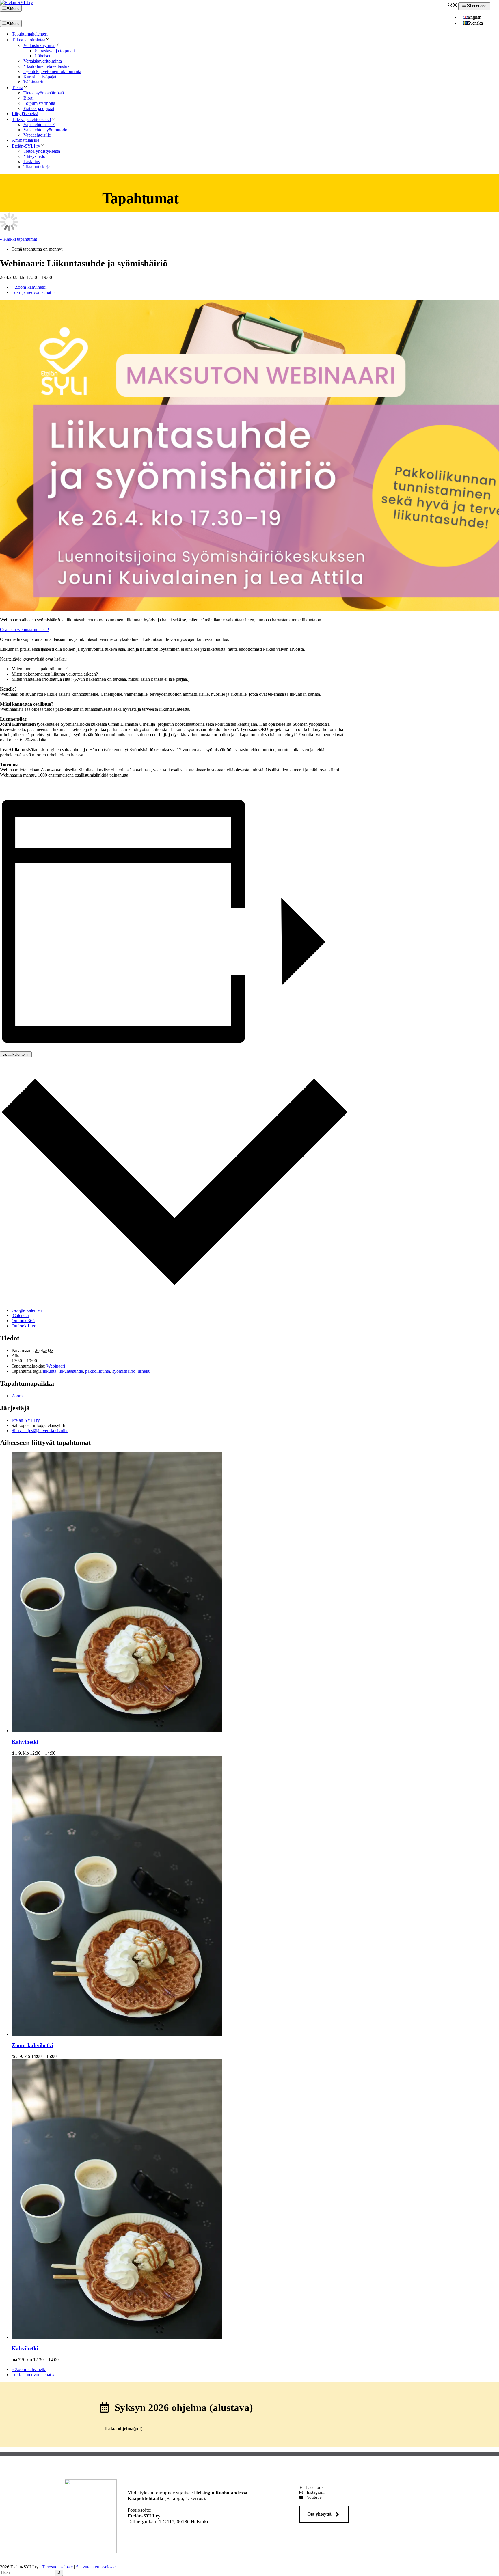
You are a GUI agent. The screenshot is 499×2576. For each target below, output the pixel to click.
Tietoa (17, 88)
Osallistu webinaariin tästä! (25, 629)
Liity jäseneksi (25, 114)
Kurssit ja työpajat (40, 77)
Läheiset (43, 56)
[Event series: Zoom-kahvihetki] (60, 2056)
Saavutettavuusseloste (96, 2567)
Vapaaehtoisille (37, 135)
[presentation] (117, 1731)
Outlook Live (24, 1326)
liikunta (50, 1371)
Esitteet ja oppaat (39, 108)
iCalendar (20, 1315)
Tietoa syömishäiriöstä (44, 93)
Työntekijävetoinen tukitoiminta (52, 71)
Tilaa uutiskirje (37, 167)
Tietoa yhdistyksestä (42, 151)
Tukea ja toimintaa (29, 40)
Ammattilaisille (26, 140)
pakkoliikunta (98, 1371)
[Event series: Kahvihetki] (59, 1753)
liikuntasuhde (71, 1371)
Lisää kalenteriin (16, 1054)
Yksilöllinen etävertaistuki (47, 66)
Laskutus (32, 162)
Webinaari (56, 1366)
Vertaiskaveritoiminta (43, 61)
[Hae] (59, 2573)
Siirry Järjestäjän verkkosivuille (40, 1431)
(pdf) (124, 2429)
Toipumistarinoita (39, 103)
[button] (453, 6)
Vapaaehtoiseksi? (39, 125)
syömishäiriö (124, 1371)
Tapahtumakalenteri (30, 34)
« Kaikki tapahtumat (18, 239)
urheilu (144, 1371)
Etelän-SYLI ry (26, 146)
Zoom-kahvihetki (29, 287)
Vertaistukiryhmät (39, 45)
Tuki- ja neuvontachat (33, 292)
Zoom (17, 1396)
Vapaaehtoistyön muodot (46, 130)
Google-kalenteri (27, 1310)
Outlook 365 (23, 1321)
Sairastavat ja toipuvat (55, 51)
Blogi (28, 98)
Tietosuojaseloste (57, 2567)
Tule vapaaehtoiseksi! (31, 119)
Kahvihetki (25, 1742)
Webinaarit (33, 82)
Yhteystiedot (35, 156)
